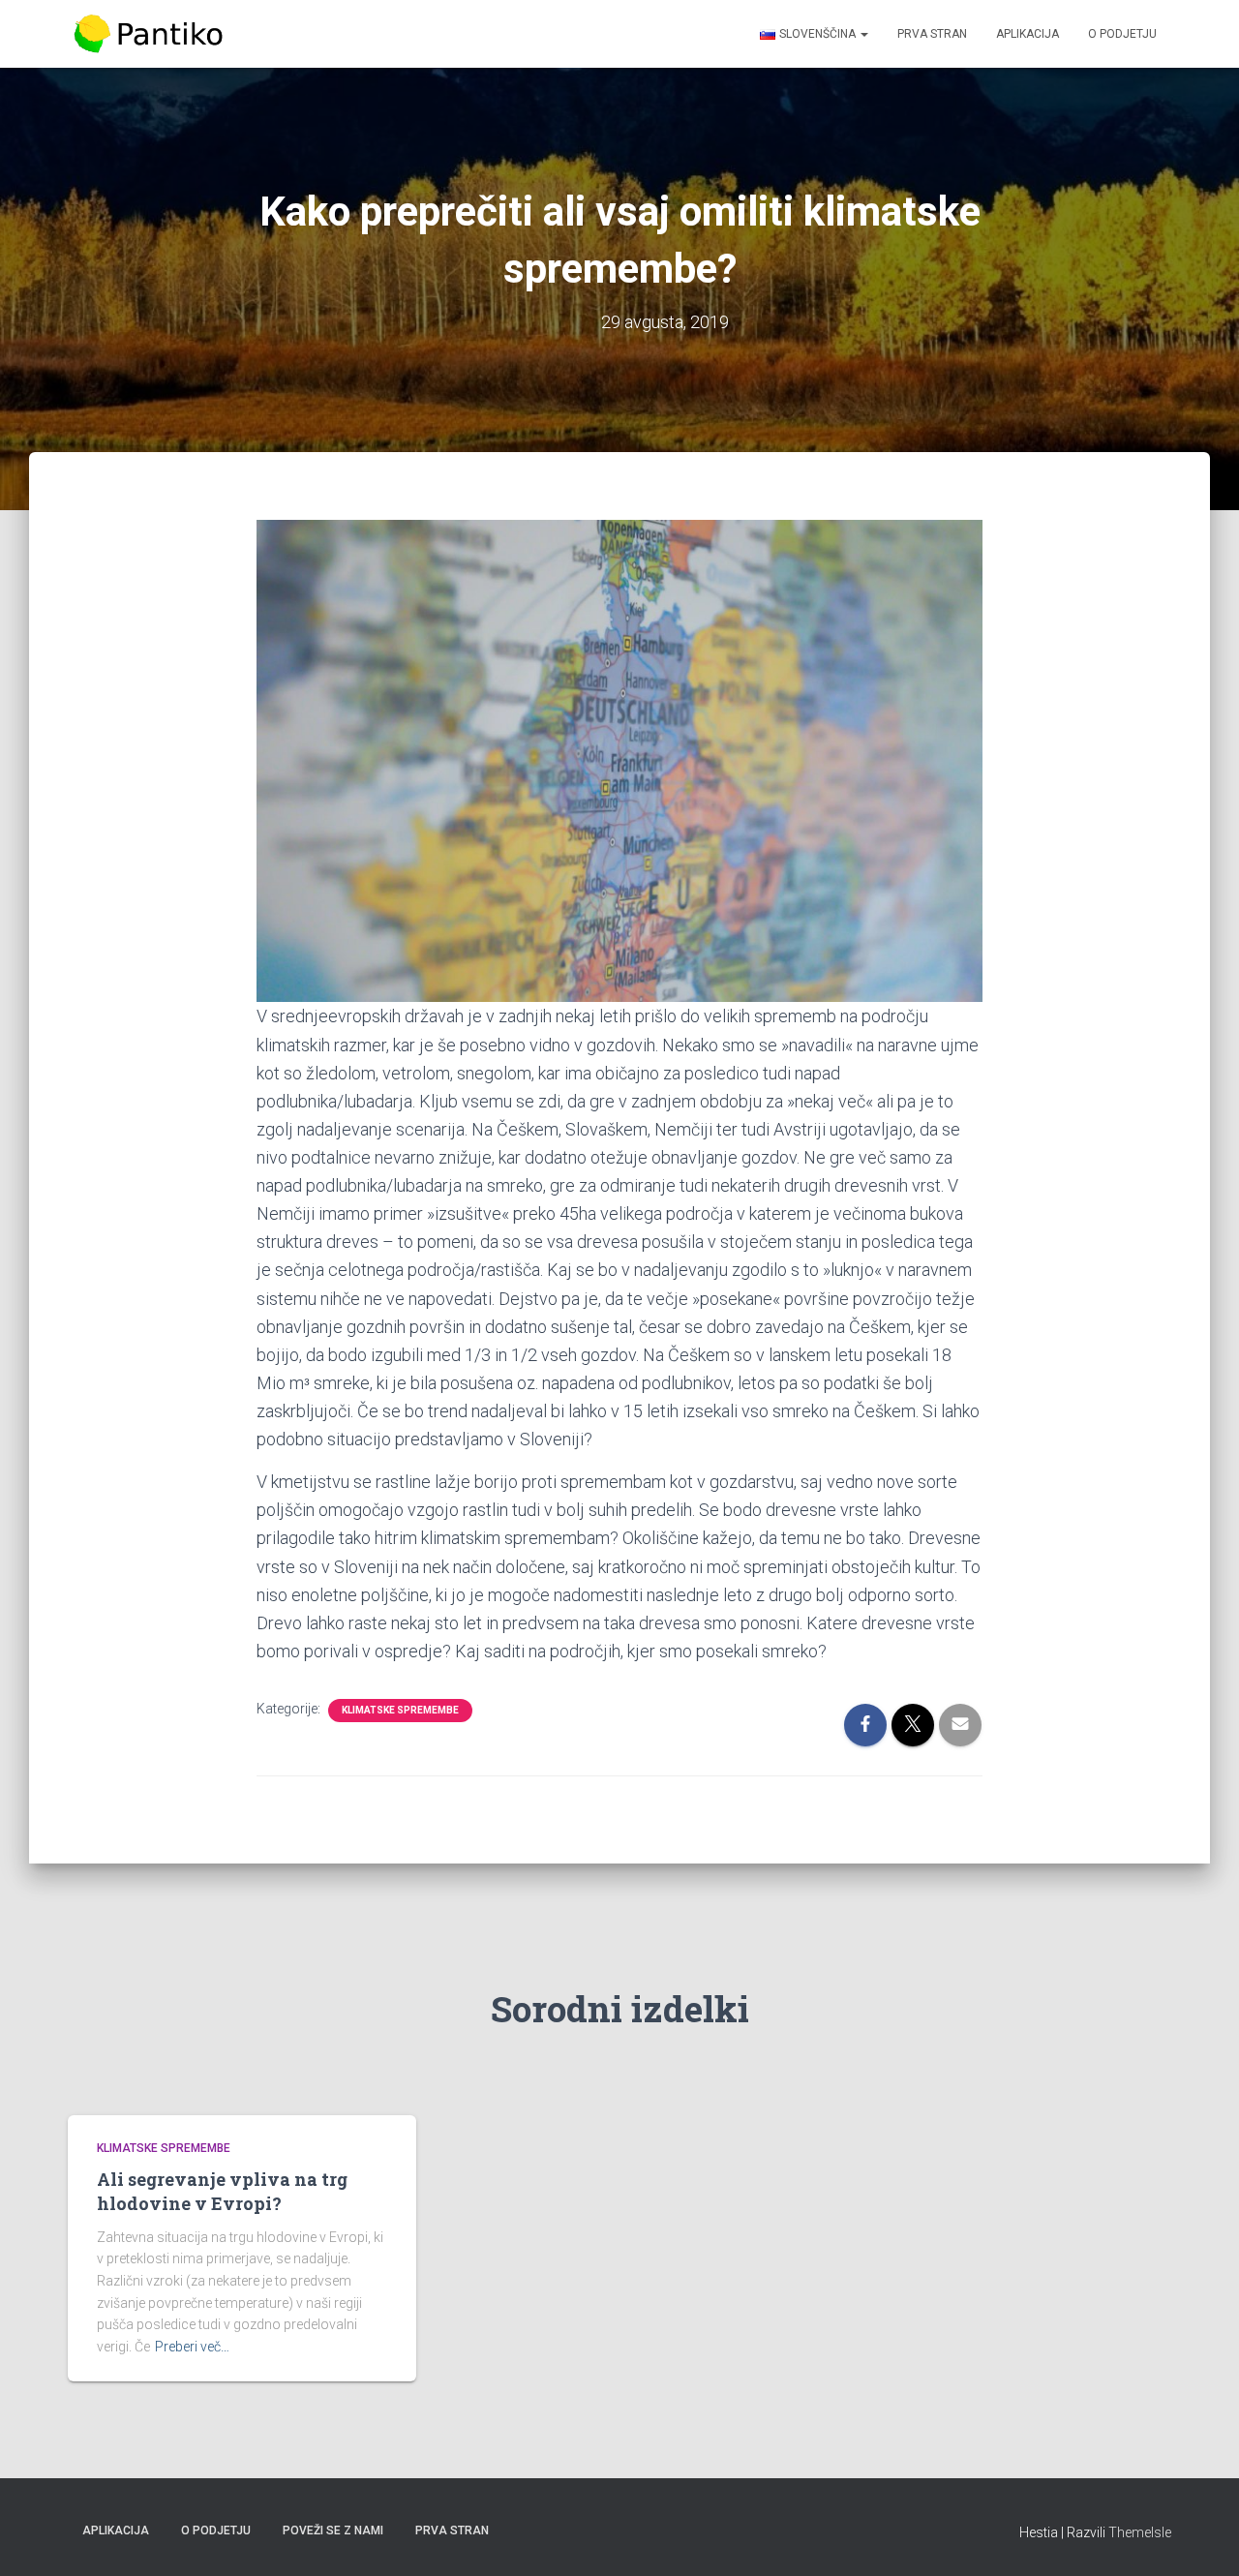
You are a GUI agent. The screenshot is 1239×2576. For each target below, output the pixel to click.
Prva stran (932, 34)
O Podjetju (1122, 34)
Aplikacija (1027, 34)
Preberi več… (192, 2347)
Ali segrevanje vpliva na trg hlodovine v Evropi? (222, 2191)
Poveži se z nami (333, 2531)
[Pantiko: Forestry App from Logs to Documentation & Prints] (149, 34)
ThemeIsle (1140, 2532)
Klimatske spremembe (400, 1710)
